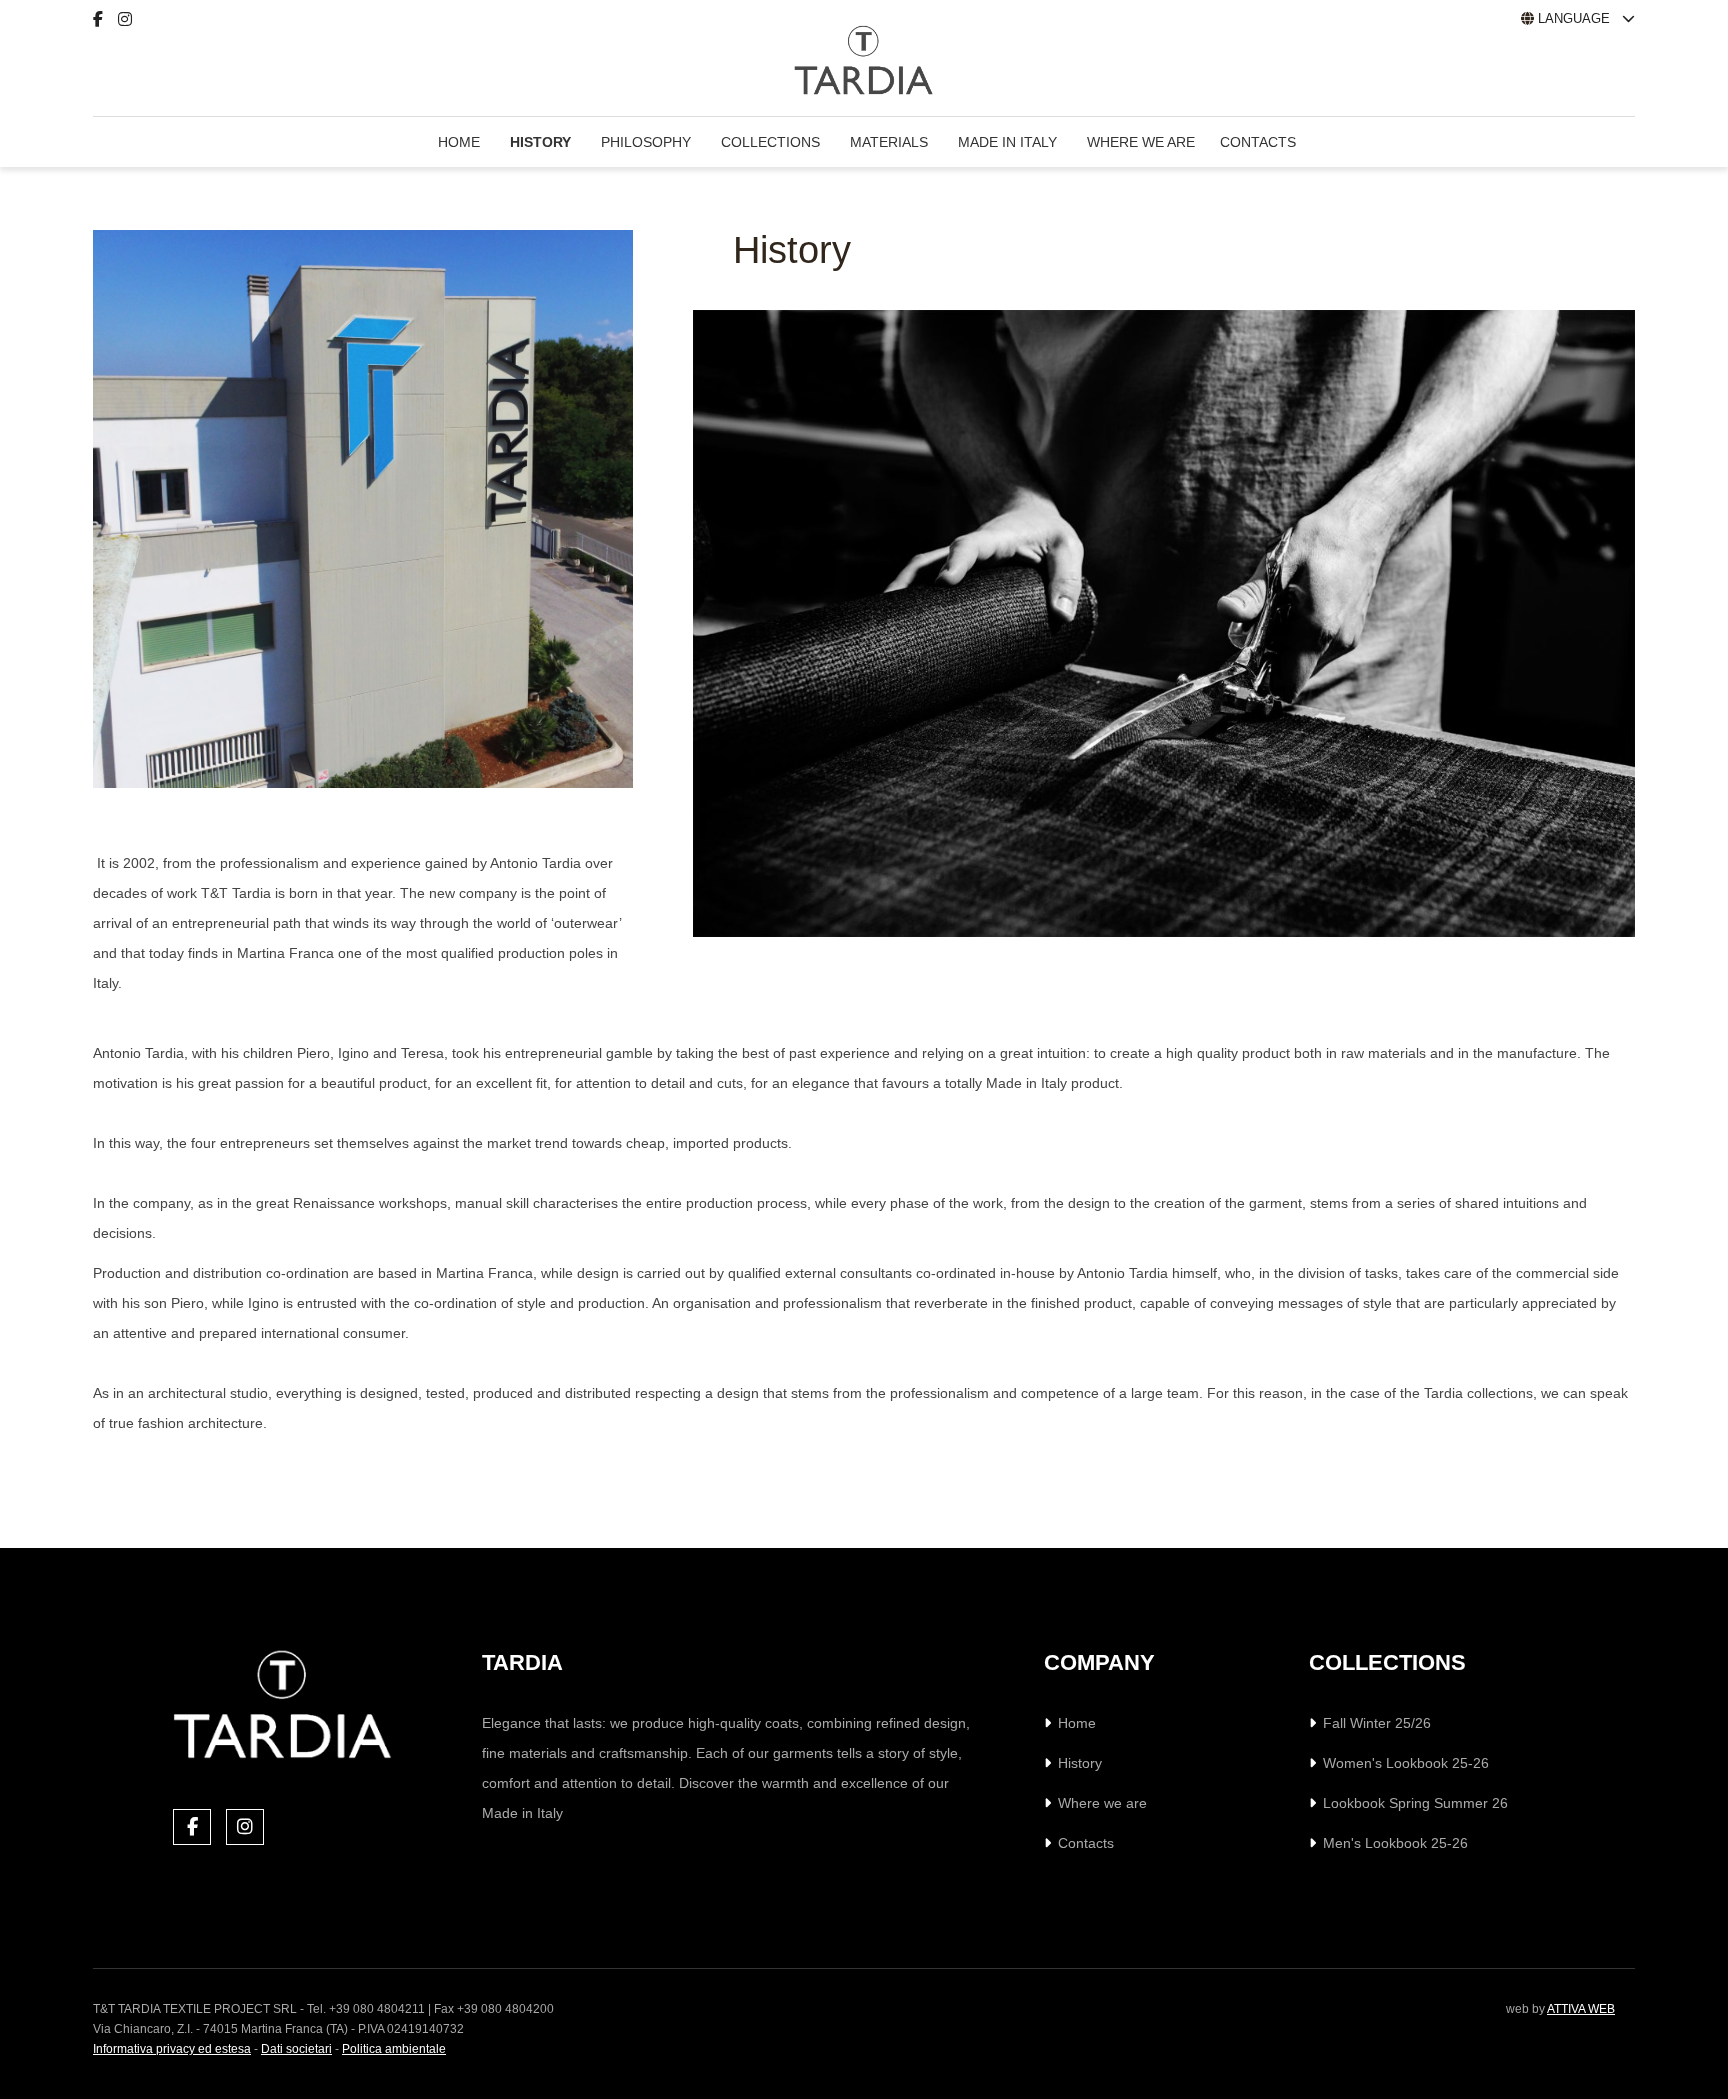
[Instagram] (132, 20)
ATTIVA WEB (1581, 2009)
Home (459, 142)
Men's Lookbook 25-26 (1395, 1843)
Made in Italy (1007, 142)
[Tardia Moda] (128, 66)
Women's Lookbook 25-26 (1406, 1763)
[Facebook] (105, 20)
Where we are (1141, 142)
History (540, 142)
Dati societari (296, 2049)
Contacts (1258, 142)
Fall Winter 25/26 (1377, 1723)
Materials (889, 142)
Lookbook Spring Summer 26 (1415, 1803)
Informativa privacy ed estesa (172, 2049)
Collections (770, 142)
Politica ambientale (394, 2049)
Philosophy (646, 142)
